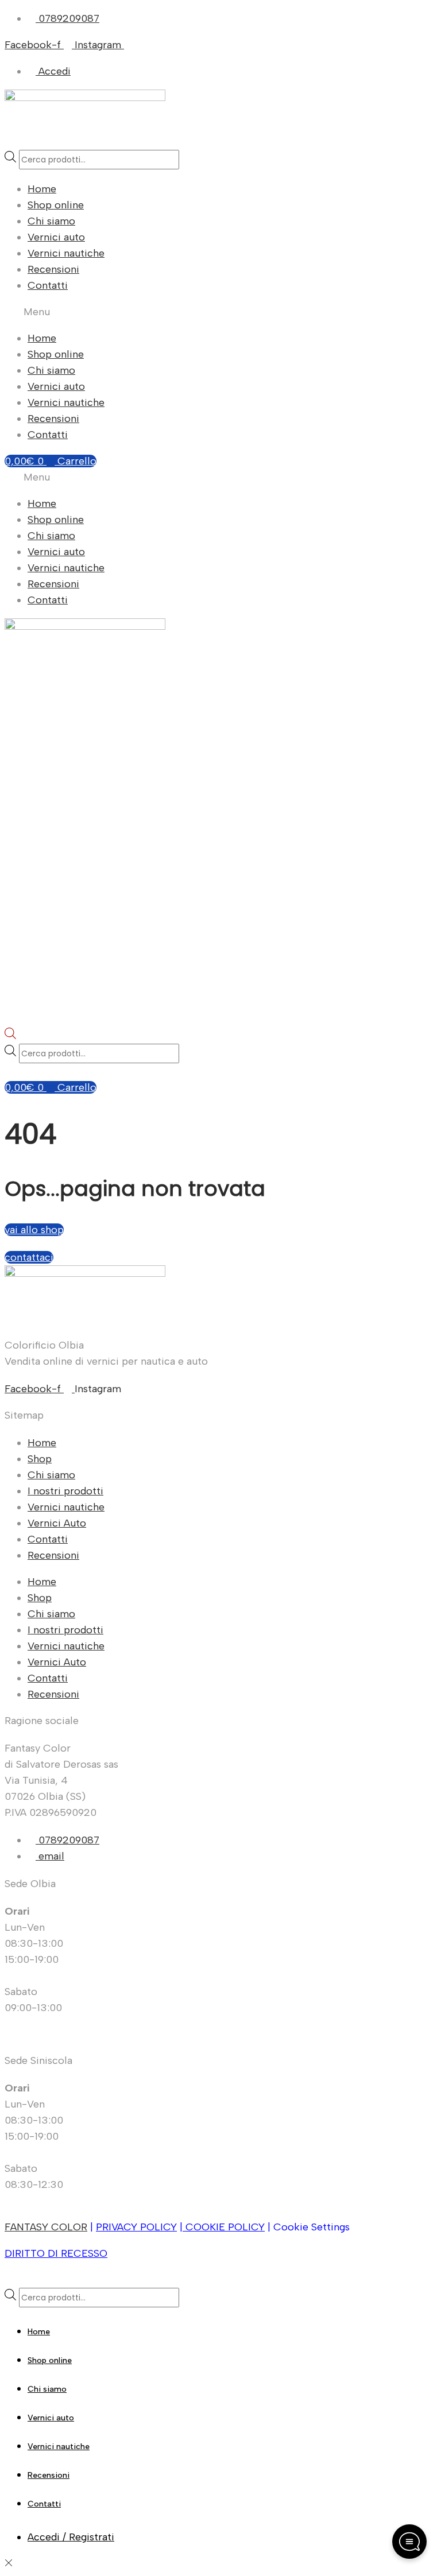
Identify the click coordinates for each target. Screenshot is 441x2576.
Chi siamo (51, 221)
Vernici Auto (57, 1523)
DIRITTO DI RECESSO (56, 2253)
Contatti (48, 285)
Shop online (56, 205)
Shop (40, 1459)
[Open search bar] (10, 1036)
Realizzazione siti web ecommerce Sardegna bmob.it (129, 2280)
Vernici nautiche (66, 253)
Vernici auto (56, 237)
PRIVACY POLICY (136, 2227)
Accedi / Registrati (71, 2537)
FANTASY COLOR (46, 2227)
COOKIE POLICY (224, 2227)
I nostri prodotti (65, 1491)
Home (42, 189)
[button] (220, 312)
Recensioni (53, 269)
